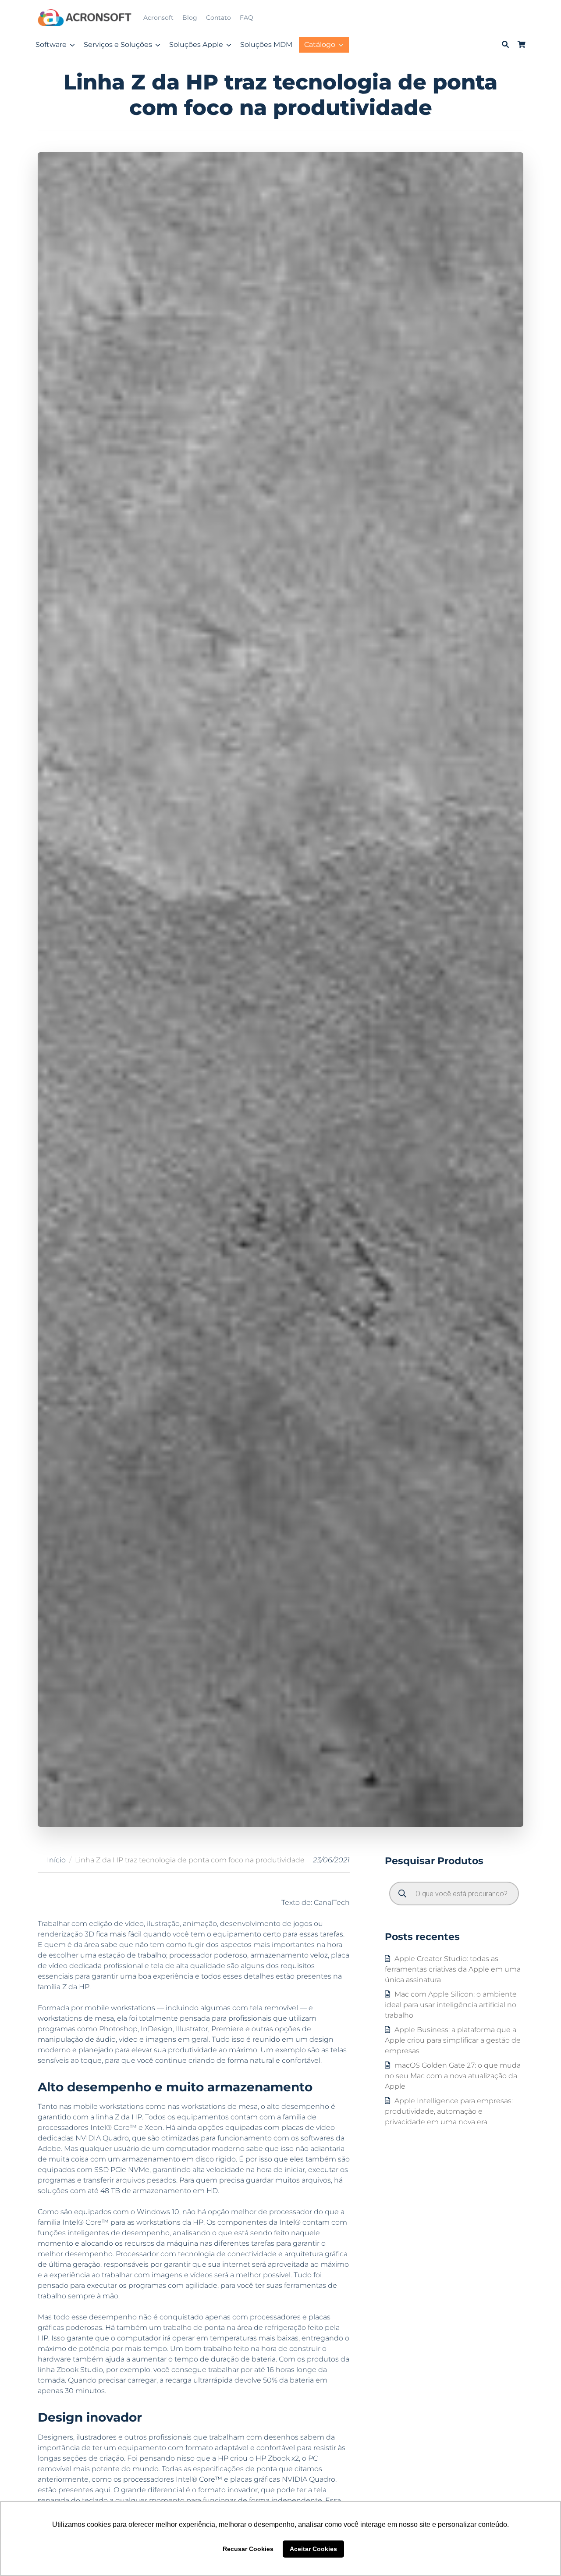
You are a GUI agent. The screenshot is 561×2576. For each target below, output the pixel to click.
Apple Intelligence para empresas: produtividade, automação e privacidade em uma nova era (449, 2111)
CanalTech (332, 1903)
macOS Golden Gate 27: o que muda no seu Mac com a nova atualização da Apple (453, 2075)
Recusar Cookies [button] (248, 2549)
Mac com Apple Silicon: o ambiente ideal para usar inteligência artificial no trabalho (451, 2004)
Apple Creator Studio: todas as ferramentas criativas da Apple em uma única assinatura (453, 1969)
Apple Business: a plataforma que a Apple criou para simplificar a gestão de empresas (453, 2040)
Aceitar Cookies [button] (313, 2549)
